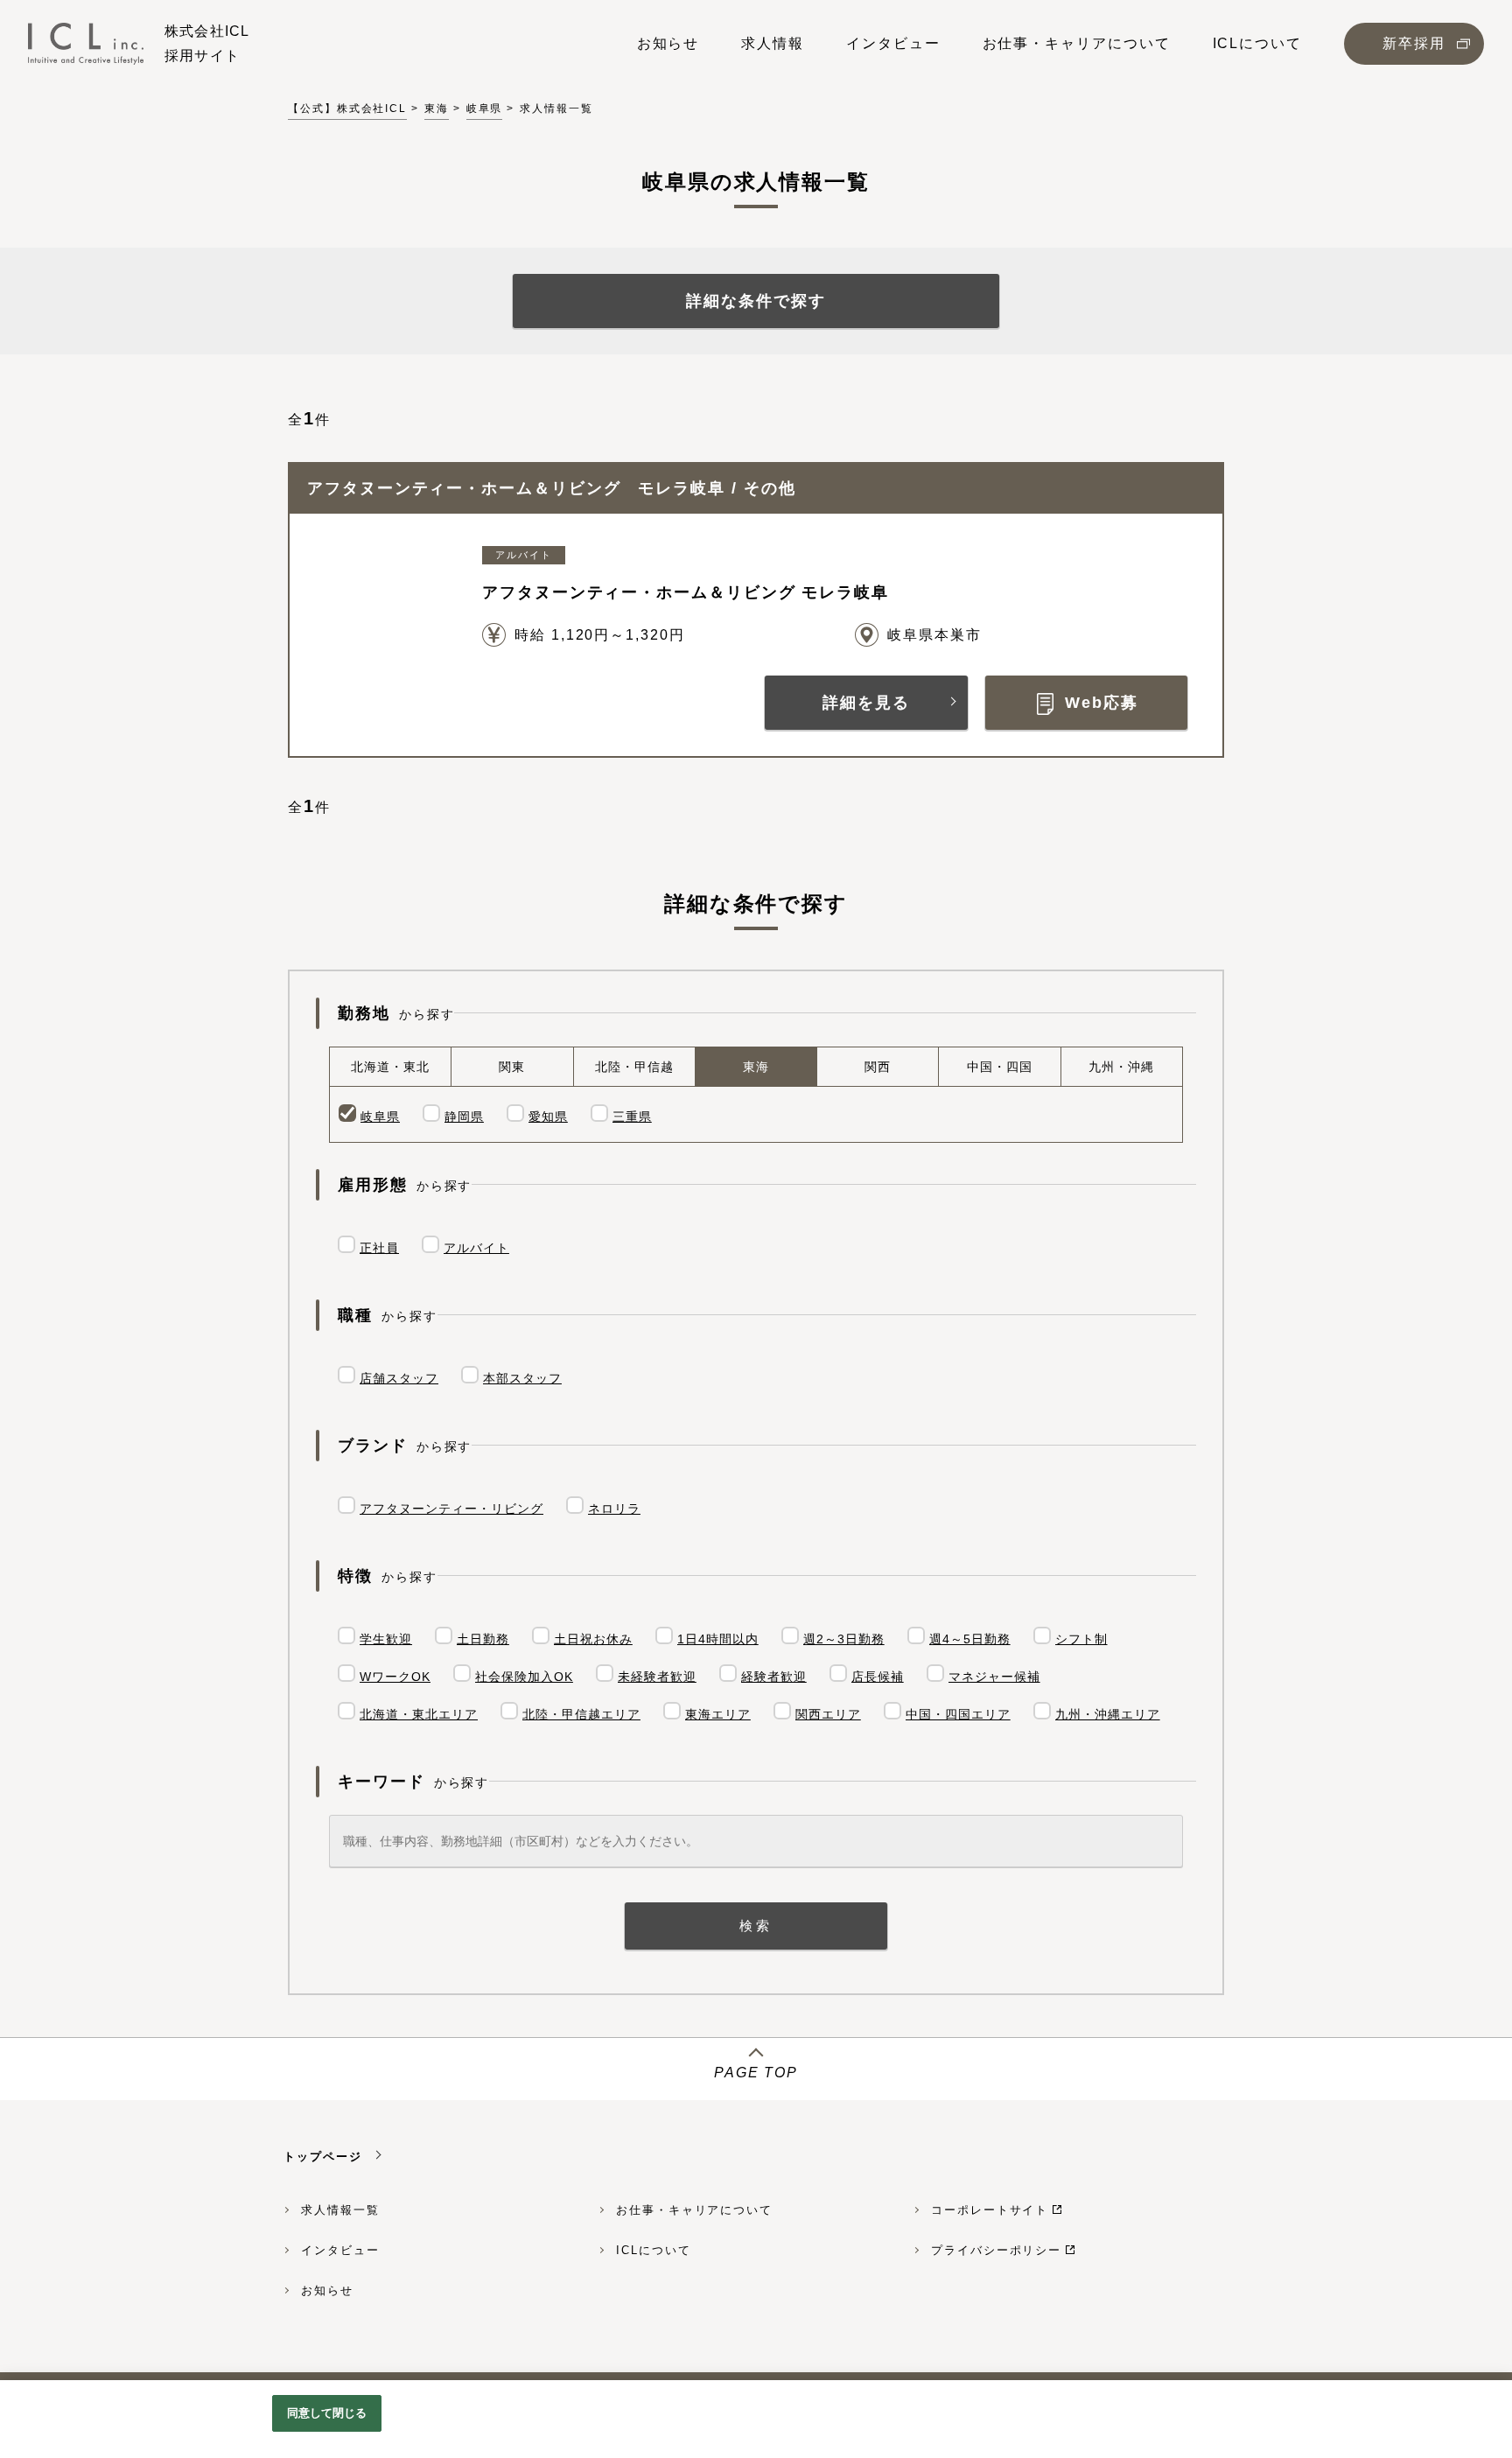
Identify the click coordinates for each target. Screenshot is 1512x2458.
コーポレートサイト (990, 2210)
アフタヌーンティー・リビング (451, 1509)
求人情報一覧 (340, 2210)
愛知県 (548, 1117)
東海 (437, 109)
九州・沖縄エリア (1108, 1714)
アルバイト (476, 1248)
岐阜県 (485, 109)
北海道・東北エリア (419, 1714)
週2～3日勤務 (844, 1639)
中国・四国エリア (958, 1714)
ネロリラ (614, 1509)
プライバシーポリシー (996, 2250)
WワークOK (395, 1677)
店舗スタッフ (399, 1378)
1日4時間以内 (718, 1639)
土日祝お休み (593, 1639)
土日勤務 (483, 1639)
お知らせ (327, 2290)
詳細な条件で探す (756, 301)
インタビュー (340, 2250)
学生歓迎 (386, 1639)
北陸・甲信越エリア (581, 1714)
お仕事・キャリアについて (694, 2210)
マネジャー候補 (994, 1677)
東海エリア (718, 1714)
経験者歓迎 (774, 1677)
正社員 (379, 1248)
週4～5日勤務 (970, 1639)
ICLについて (653, 2250)
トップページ (323, 2157)
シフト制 (1081, 1639)
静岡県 (464, 1117)
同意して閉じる (327, 2413)
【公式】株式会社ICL (347, 109)
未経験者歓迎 (657, 1677)
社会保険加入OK (524, 1677)
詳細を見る (866, 703)
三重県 (632, 1117)
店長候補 (878, 1677)
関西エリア (828, 1714)
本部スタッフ (522, 1378)
